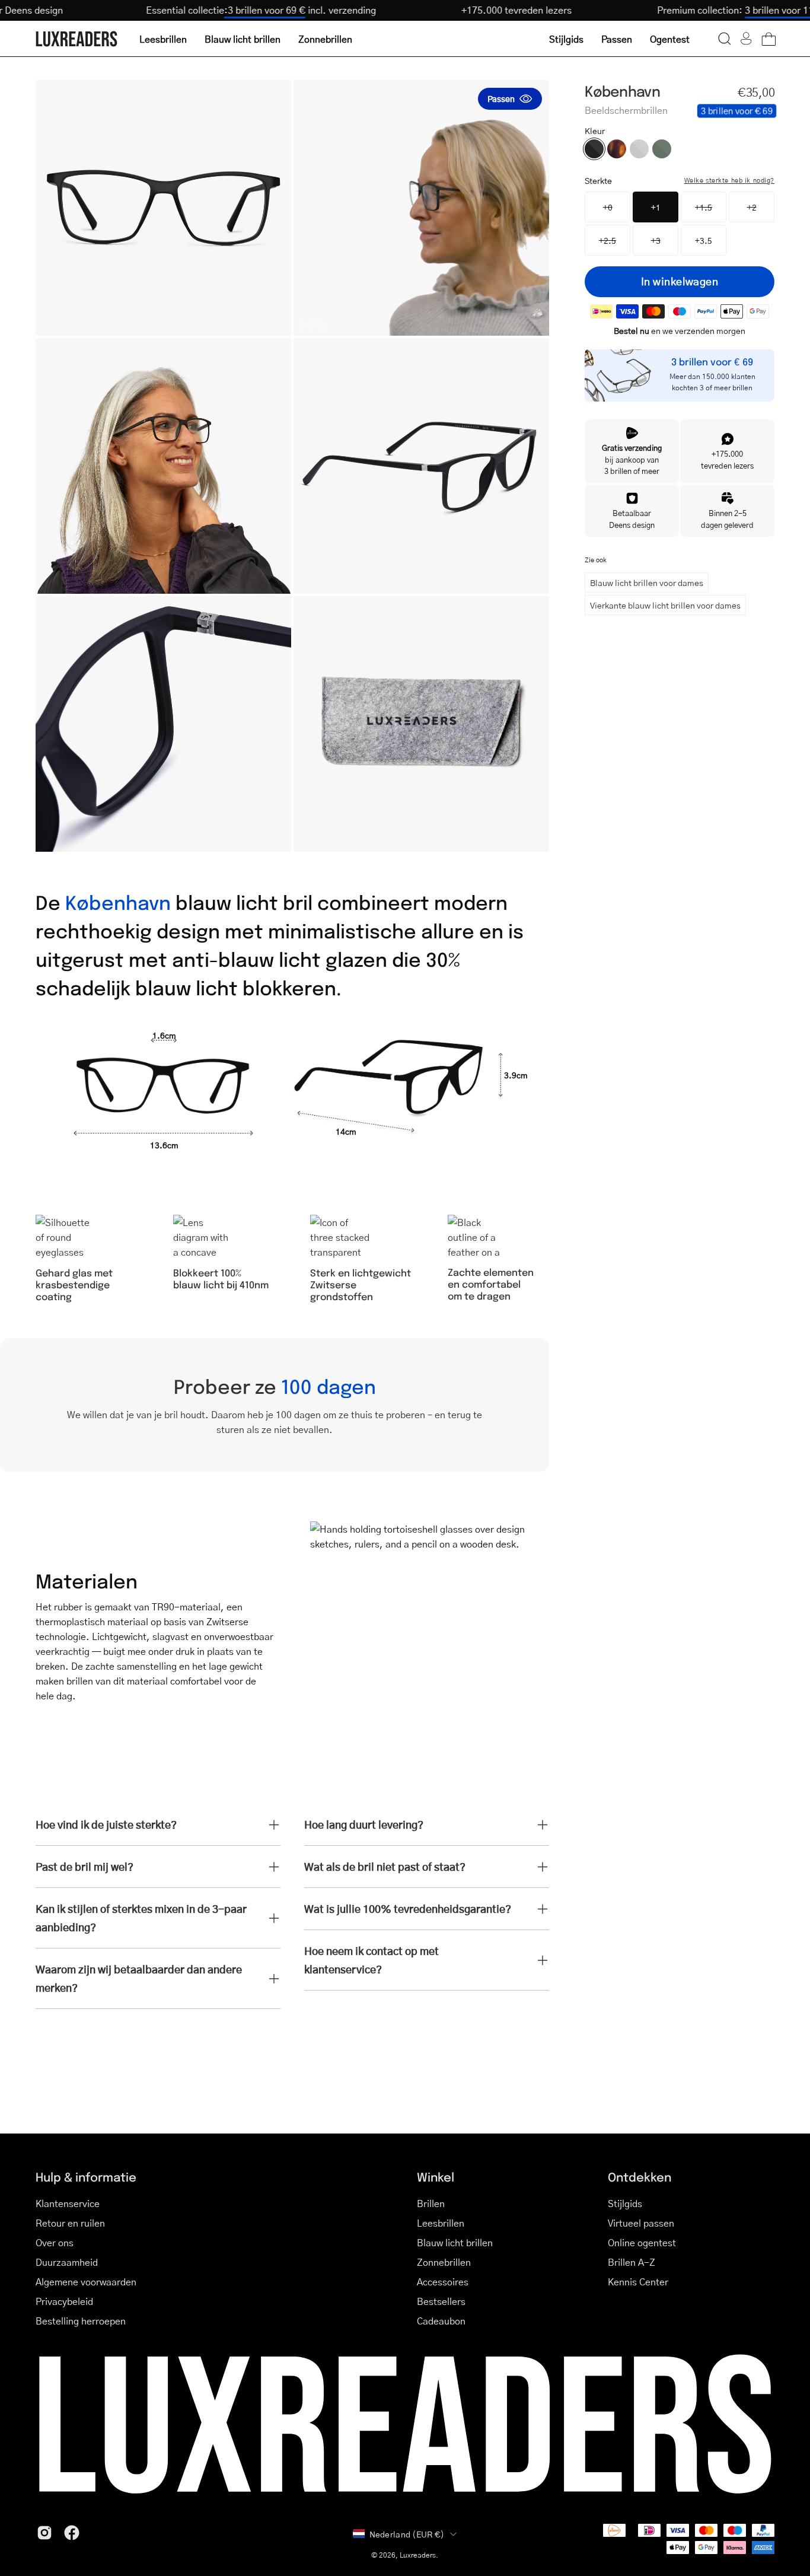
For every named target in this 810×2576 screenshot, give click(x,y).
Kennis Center (638, 2282)
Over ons (55, 2242)
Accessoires (443, 2282)
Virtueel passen (641, 2223)
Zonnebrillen (444, 2262)
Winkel (436, 2177)
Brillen (431, 2203)
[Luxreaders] (77, 39)
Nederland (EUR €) (407, 2534)
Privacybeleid (64, 2301)
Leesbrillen (441, 2223)
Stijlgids (625, 2203)
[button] (725, 39)
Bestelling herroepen (81, 2321)
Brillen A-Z (632, 2262)
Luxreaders (418, 2555)
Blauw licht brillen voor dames (647, 582)
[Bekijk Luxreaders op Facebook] (72, 2533)
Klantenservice (68, 2203)
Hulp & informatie (86, 2177)
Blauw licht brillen (455, 2242)
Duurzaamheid (67, 2262)
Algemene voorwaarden (86, 2282)
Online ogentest (642, 2242)
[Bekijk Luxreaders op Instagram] (44, 2533)
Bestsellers (441, 2301)
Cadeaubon (441, 2321)
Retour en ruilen (70, 2223)
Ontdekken (640, 2177)
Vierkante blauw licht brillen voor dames (665, 605)
